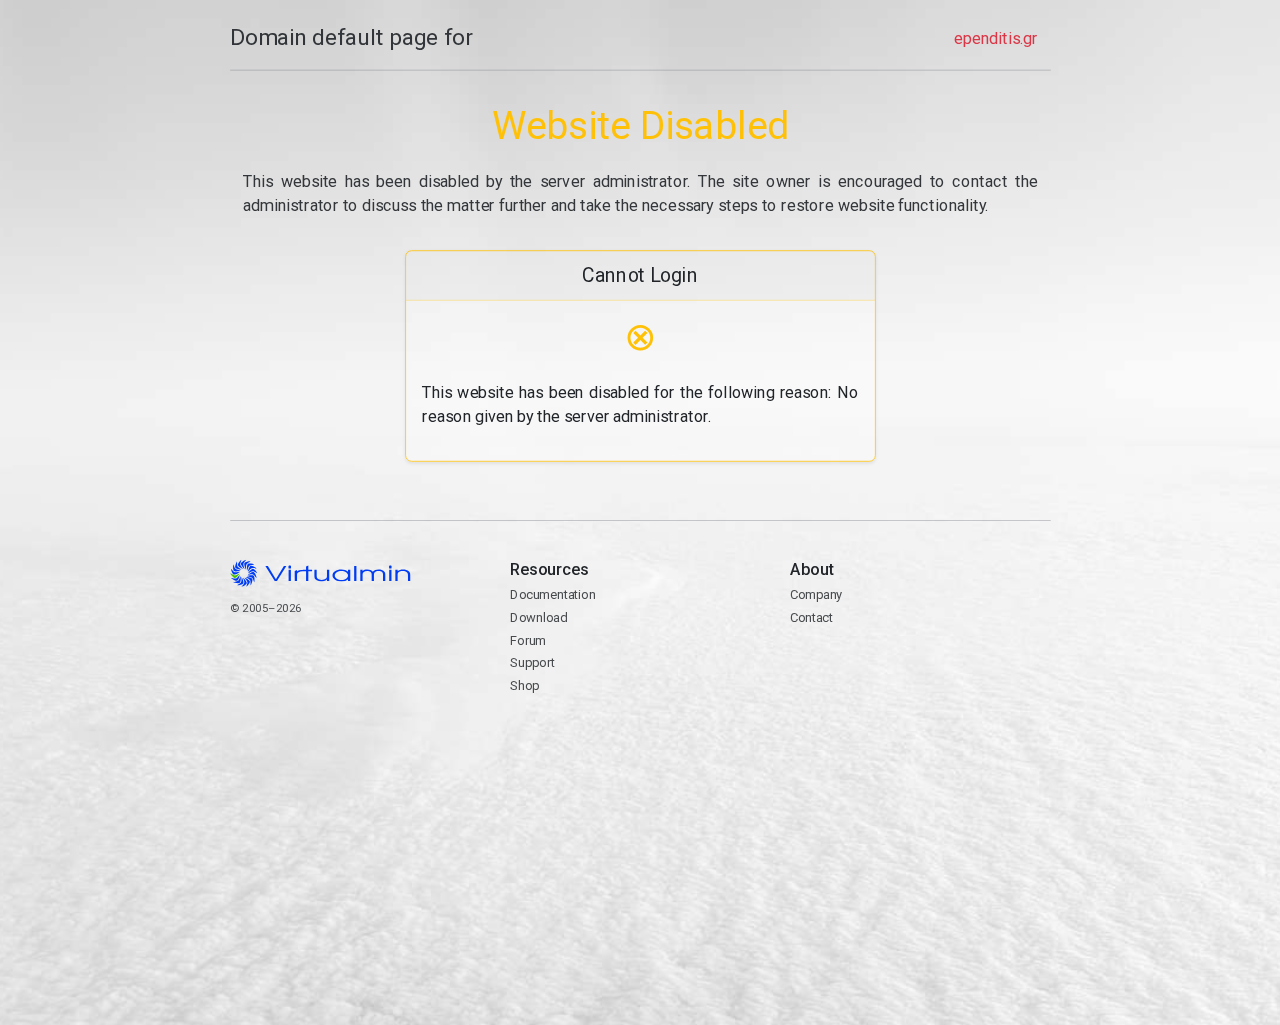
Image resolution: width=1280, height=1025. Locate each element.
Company (816, 594)
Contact (811, 617)
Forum (528, 640)
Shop (524, 685)
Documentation (552, 594)
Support (532, 662)
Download (538, 617)
